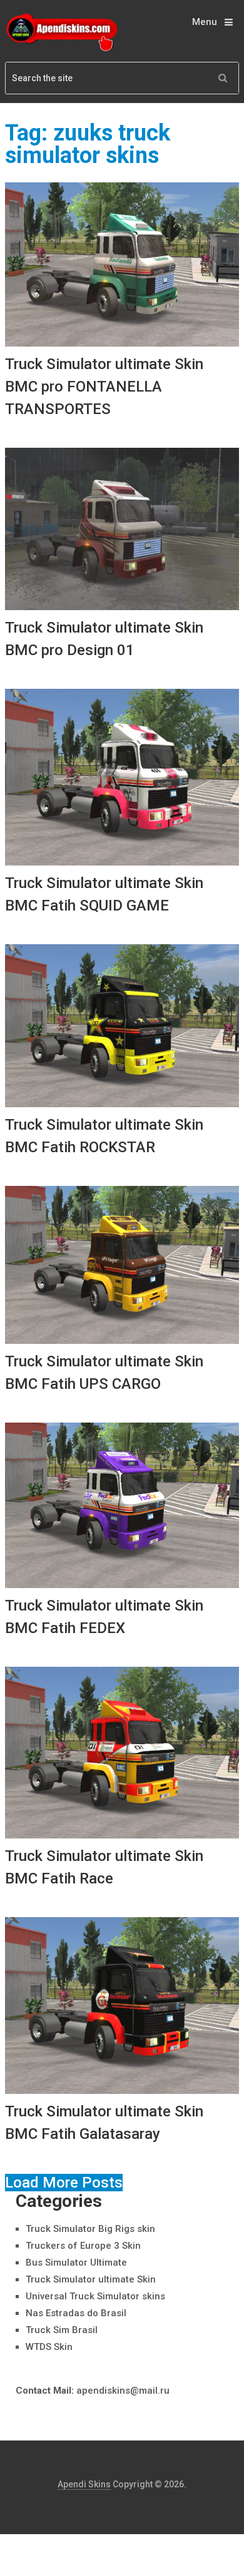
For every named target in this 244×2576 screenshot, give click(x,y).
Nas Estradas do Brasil (76, 2313)
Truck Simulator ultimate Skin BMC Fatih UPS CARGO (104, 1373)
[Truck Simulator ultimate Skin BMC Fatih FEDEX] (122, 1506)
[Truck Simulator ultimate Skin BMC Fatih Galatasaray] (122, 2006)
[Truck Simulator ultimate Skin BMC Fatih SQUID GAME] (122, 777)
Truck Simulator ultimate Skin (91, 2279)
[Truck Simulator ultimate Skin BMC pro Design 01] (122, 529)
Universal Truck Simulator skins (95, 2296)
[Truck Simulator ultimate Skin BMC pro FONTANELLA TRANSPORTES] (122, 264)
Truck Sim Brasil (62, 2330)
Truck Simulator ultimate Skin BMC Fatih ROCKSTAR (104, 1136)
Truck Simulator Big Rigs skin (90, 2229)
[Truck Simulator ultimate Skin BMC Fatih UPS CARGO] (122, 1265)
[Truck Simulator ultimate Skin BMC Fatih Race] (122, 1752)
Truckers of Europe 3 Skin (83, 2246)
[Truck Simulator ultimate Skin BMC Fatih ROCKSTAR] (122, 1025)
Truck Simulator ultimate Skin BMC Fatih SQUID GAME (104, 894)
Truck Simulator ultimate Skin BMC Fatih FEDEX (104, 1617)
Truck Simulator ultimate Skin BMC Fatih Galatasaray (104, 2123)
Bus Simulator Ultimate (76, 2263)
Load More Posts (64, 2183)
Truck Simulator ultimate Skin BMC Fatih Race (104, 1867)
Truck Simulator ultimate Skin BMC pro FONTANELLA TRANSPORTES (104, 387)
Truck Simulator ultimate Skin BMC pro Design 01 (104, 639)
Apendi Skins (84, 2484)
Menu (205, 22)
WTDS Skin (49, 2347)
